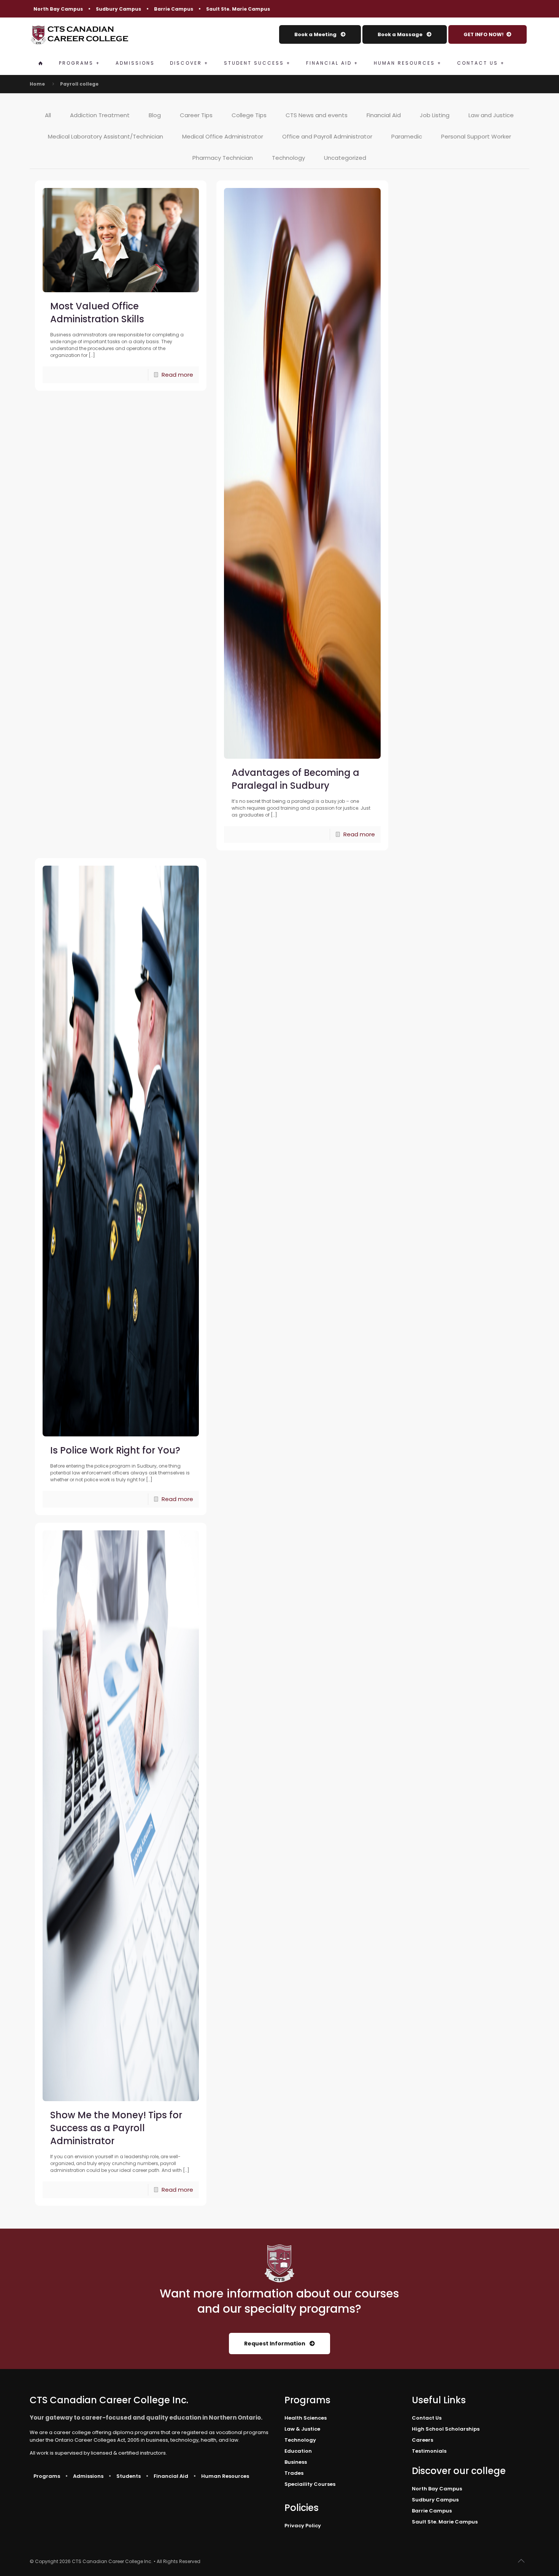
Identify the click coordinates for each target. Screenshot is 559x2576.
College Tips (249, 115)
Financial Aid (384, 115)
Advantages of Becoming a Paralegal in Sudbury (295, 779)
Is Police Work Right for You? (115, 1450)
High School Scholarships (446, 2429)
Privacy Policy (303, 2526)
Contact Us (427, 2418)
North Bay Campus (58, 9)
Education (298, 2451)
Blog (155, 115)
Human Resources (225, 2476)
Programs (47, 2476)
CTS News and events (317, 115)
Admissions (88, 2476)
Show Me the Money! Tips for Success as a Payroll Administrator (116, 2128)
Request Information (275, 2344)
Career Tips (196, 115)
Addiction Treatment (100, 115)
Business (296, 2462)
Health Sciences (306, 2418)
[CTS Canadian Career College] (79, 35)
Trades (294, 2473)
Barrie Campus (174, 9)
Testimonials (429, 2451)
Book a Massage (401, 34)
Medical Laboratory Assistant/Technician (106, 136)
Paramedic (407, 136)
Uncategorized (345, 158)
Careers (422, 2440)
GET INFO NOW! (484, 34)
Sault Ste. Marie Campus (238, 9)
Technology (288, 158)
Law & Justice (302, 2429)
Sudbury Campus (118, 9)
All (48, 115)
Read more (177, 375)
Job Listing (435, 115)
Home (37, 84)
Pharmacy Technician (223, 158)
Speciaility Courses (310, 2484)
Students (129, 2476)
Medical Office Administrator (223, 136)
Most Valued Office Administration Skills (97, 313)
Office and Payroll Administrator (327, 136)
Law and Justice (491, 115)
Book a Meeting (316, 34)
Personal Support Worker (476, 136)
